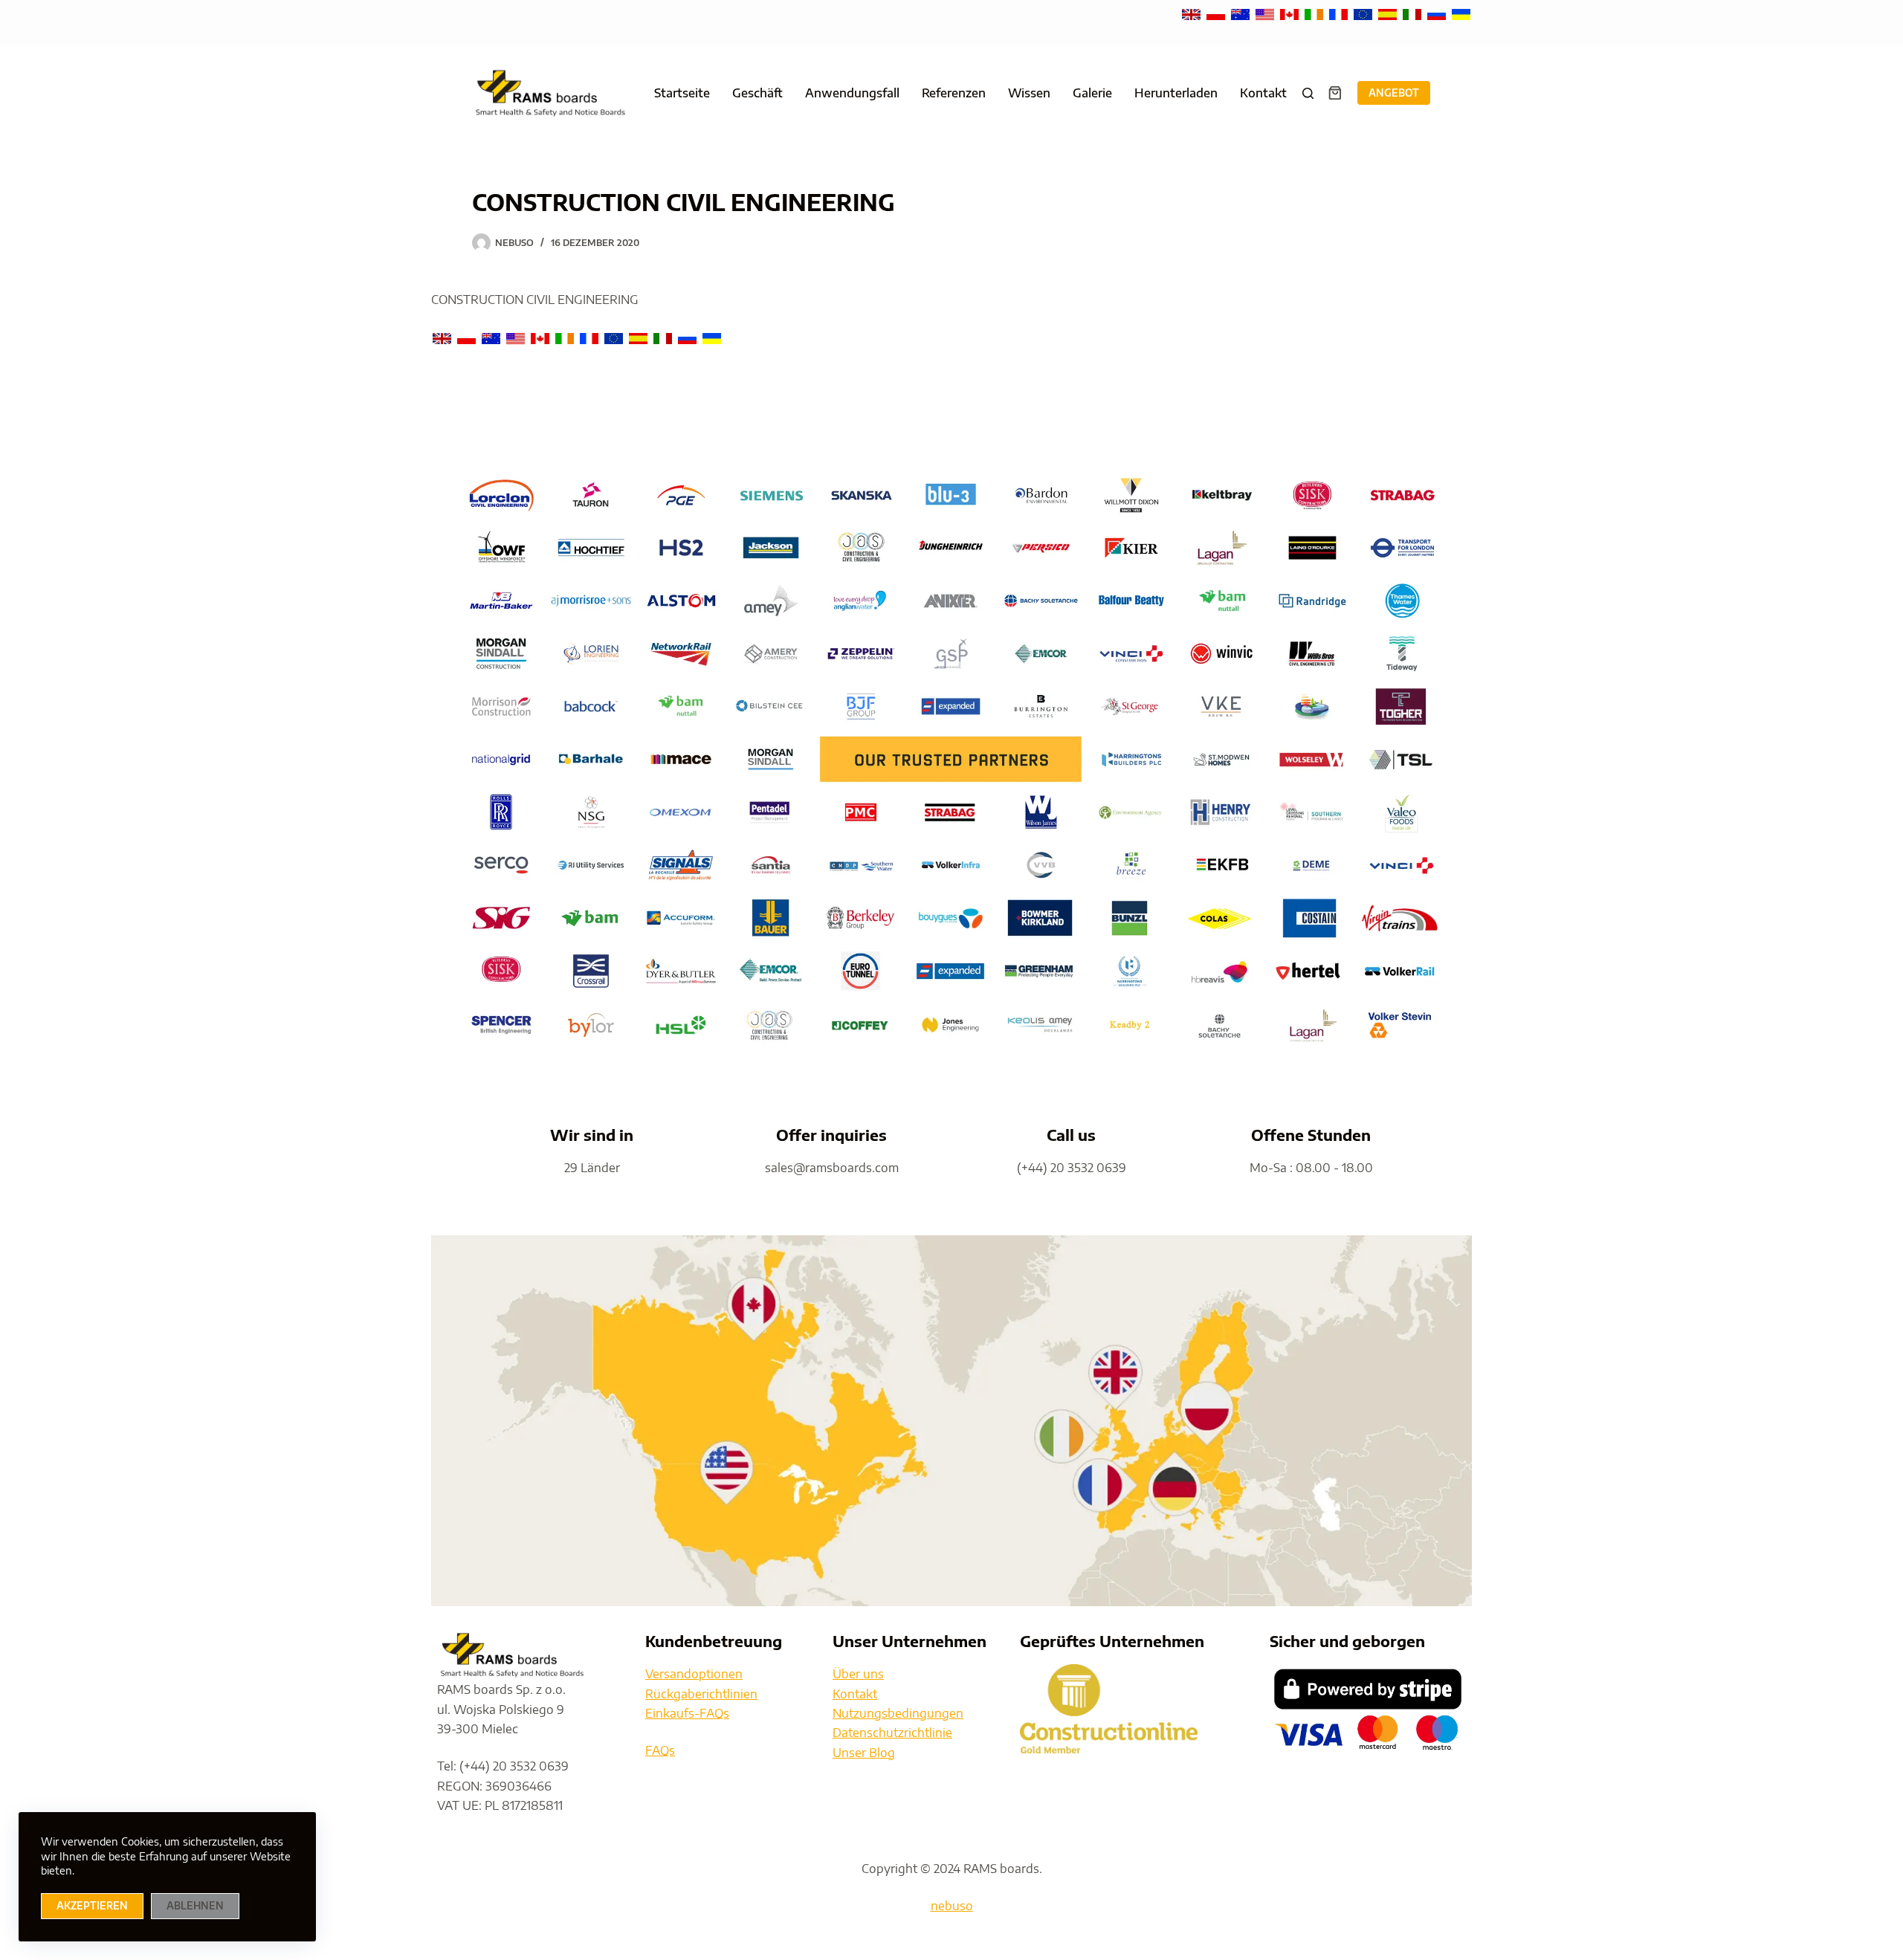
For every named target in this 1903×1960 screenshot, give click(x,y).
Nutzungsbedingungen (898, 1713)
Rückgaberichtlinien (701, 1694)
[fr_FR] (1340, 13)
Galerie (1092, 93)
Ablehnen (195, 1906)
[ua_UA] (1461, 13)
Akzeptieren (92, 1906)
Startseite (682, 93)
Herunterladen (1176, 93)
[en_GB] (1193, 13)
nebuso (952, 1906)
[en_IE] (1315, 13)
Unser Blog (864, 1753)
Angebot (1394, 93)
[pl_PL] (1217, 13)
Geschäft (757, 93)
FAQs (660, 1750)
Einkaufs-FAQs (687, 1713)
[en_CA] (1291, 13)
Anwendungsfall (852, 93)
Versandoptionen (694, 1674)
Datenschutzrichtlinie (892, 1733)
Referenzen (954, 93)
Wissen (1029, 93)
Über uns (858, 1674)
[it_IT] (1413, 13)
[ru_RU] (1438, 13)
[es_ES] (1389, 13)
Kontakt (1263, 93)
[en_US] (1266, 13)
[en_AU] (1242, 13)
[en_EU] (1364, 13)
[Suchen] (1308, 93)
